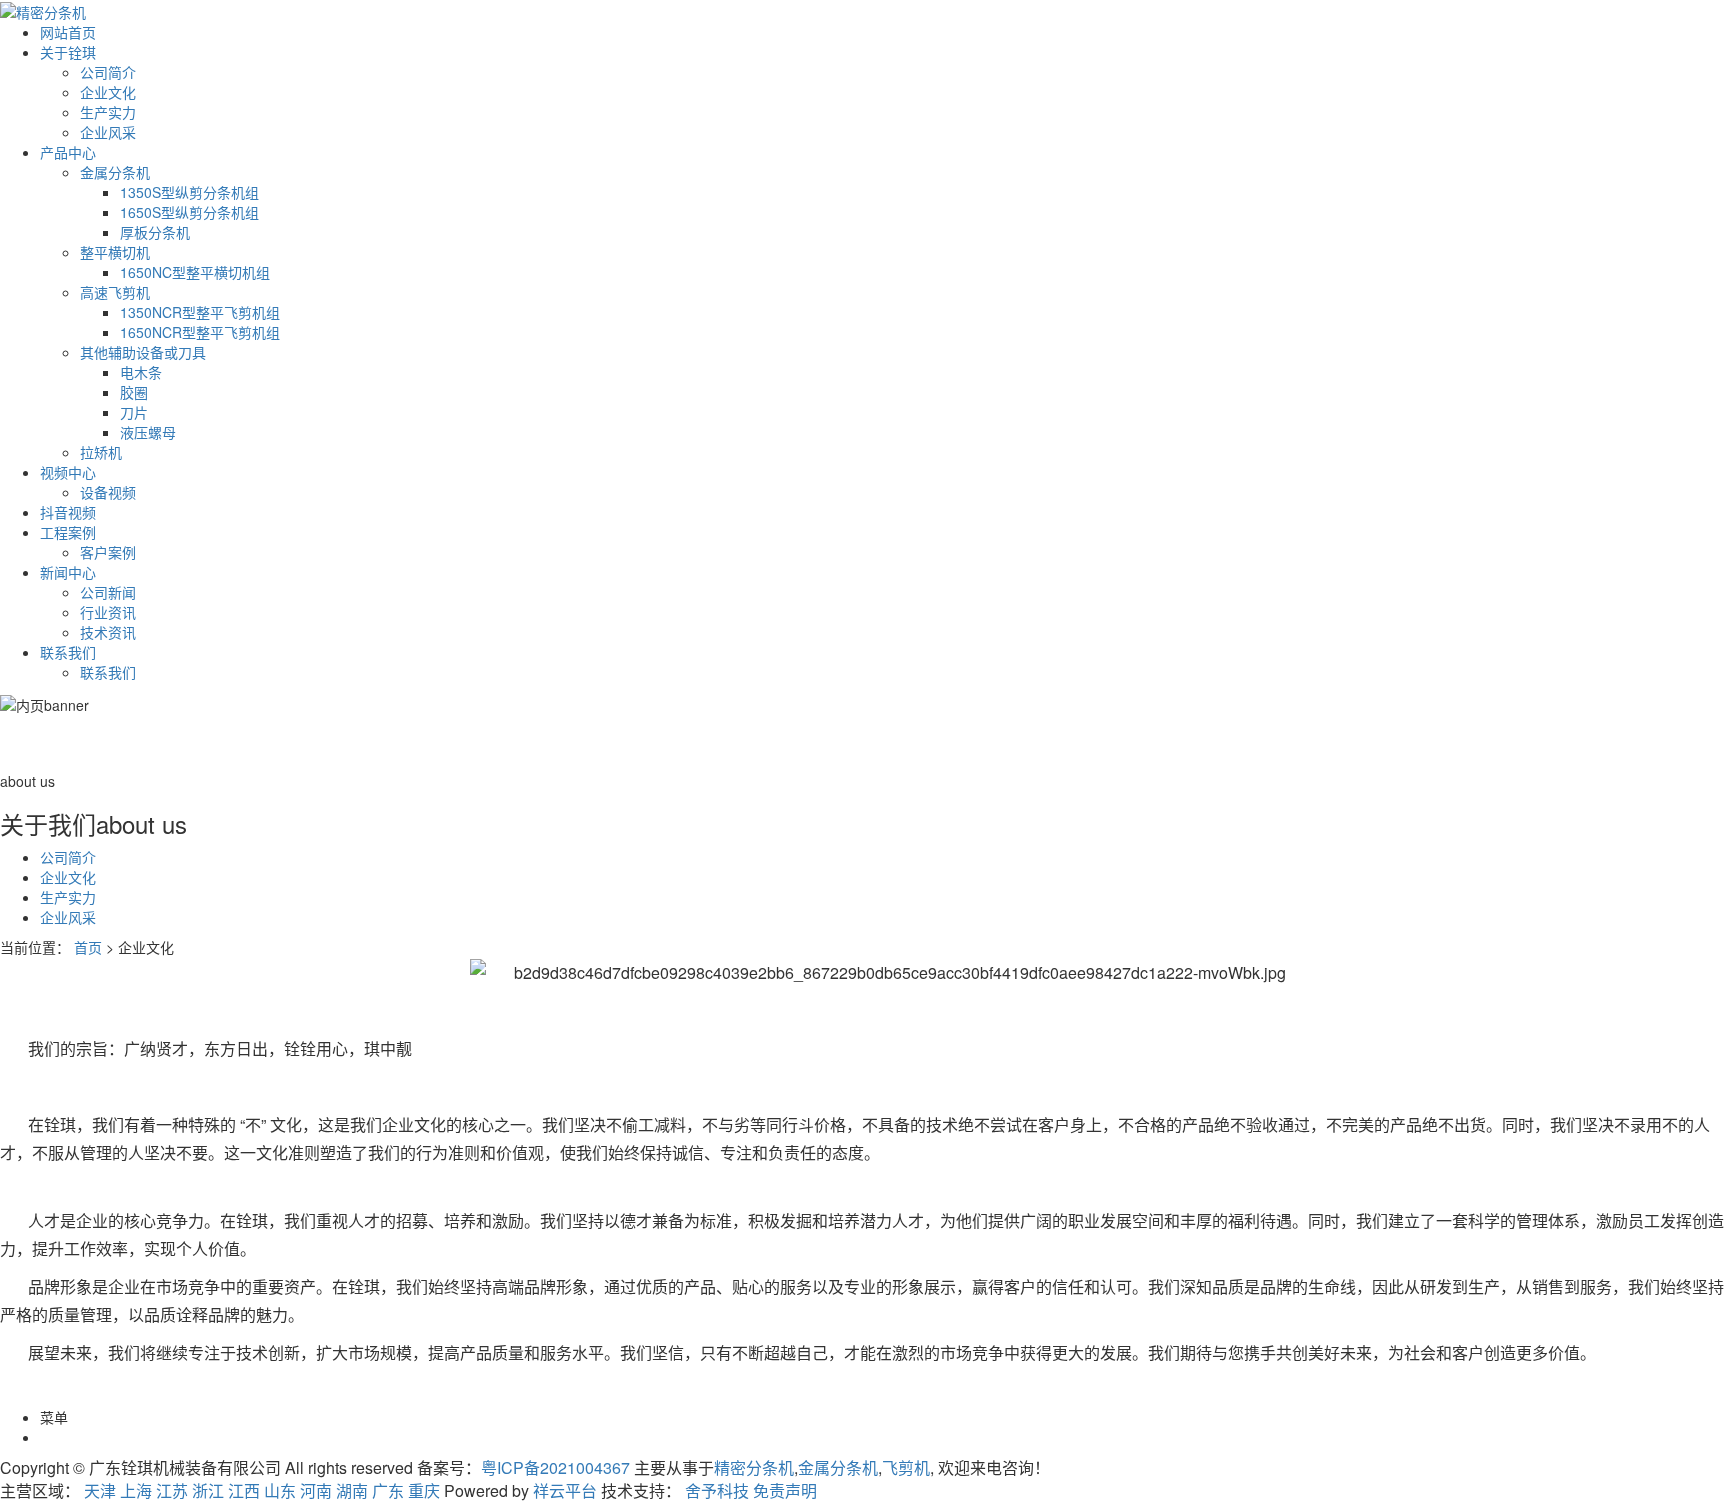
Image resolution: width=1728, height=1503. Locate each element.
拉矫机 (101, 452)
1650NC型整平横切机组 (195, 272)
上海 (136, 1490)
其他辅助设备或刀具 (143, 352)
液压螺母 (148, 432)
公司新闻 (108, 592)
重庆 (424, 1490)
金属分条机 (115, 172)
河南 (316, 1490)
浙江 (208, 1490)
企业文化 (108, 92)
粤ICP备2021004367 (555, 1467)
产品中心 (68, 152)
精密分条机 (754, 1467)
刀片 (134, 412)
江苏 (172, 1490)
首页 (88, 947)
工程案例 (68, 532)
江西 (244, 1490)
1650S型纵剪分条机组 (189, 212)
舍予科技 (717, 1490)
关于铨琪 (68, 52)
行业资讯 (108, 612)
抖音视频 (68, 512)
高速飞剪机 (115, 292)
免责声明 (785, 1490)
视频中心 (68, 472)
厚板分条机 (155, 232)
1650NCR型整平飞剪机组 (200, 332)
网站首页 (68, 32)
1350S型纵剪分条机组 (189, 192)
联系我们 (68, 652)
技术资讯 (108, 632)
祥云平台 (565, 1490)
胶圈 (134, 392)
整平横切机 (115, 252)
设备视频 (108, 492)
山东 (280, 1490)
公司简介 (108, 72)
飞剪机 (906, 1467)
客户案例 (108, 552)
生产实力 (108, 112)
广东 (388, 1490)
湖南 (352, 1490)
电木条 (141, 372)
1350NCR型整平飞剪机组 (200, 312)
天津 (100, 1490)
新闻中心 (68, 572)
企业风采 (108, 132)
